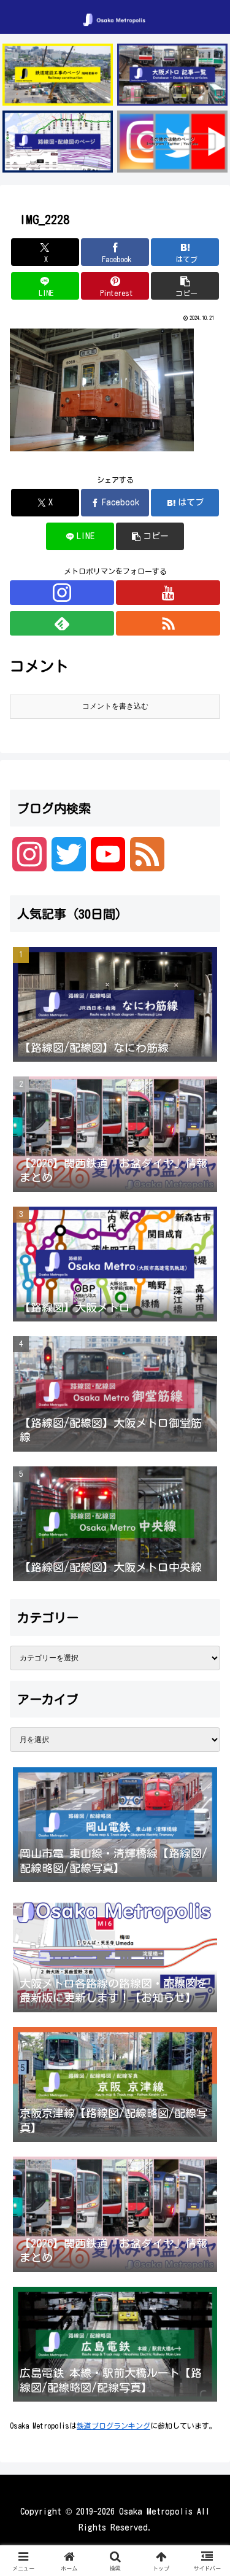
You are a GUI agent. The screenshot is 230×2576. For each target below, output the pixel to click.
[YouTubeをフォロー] (168, 593)
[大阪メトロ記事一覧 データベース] (172, 75)
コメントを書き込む (115, 706)
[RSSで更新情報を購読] (168, 623)
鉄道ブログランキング (113, 2426)
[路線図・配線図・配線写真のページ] (58, 142)
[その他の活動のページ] (172, 142)
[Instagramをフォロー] (62, 593)
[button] (185, 286)
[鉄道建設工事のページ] (58, 75)
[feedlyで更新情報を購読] (62, 623)
